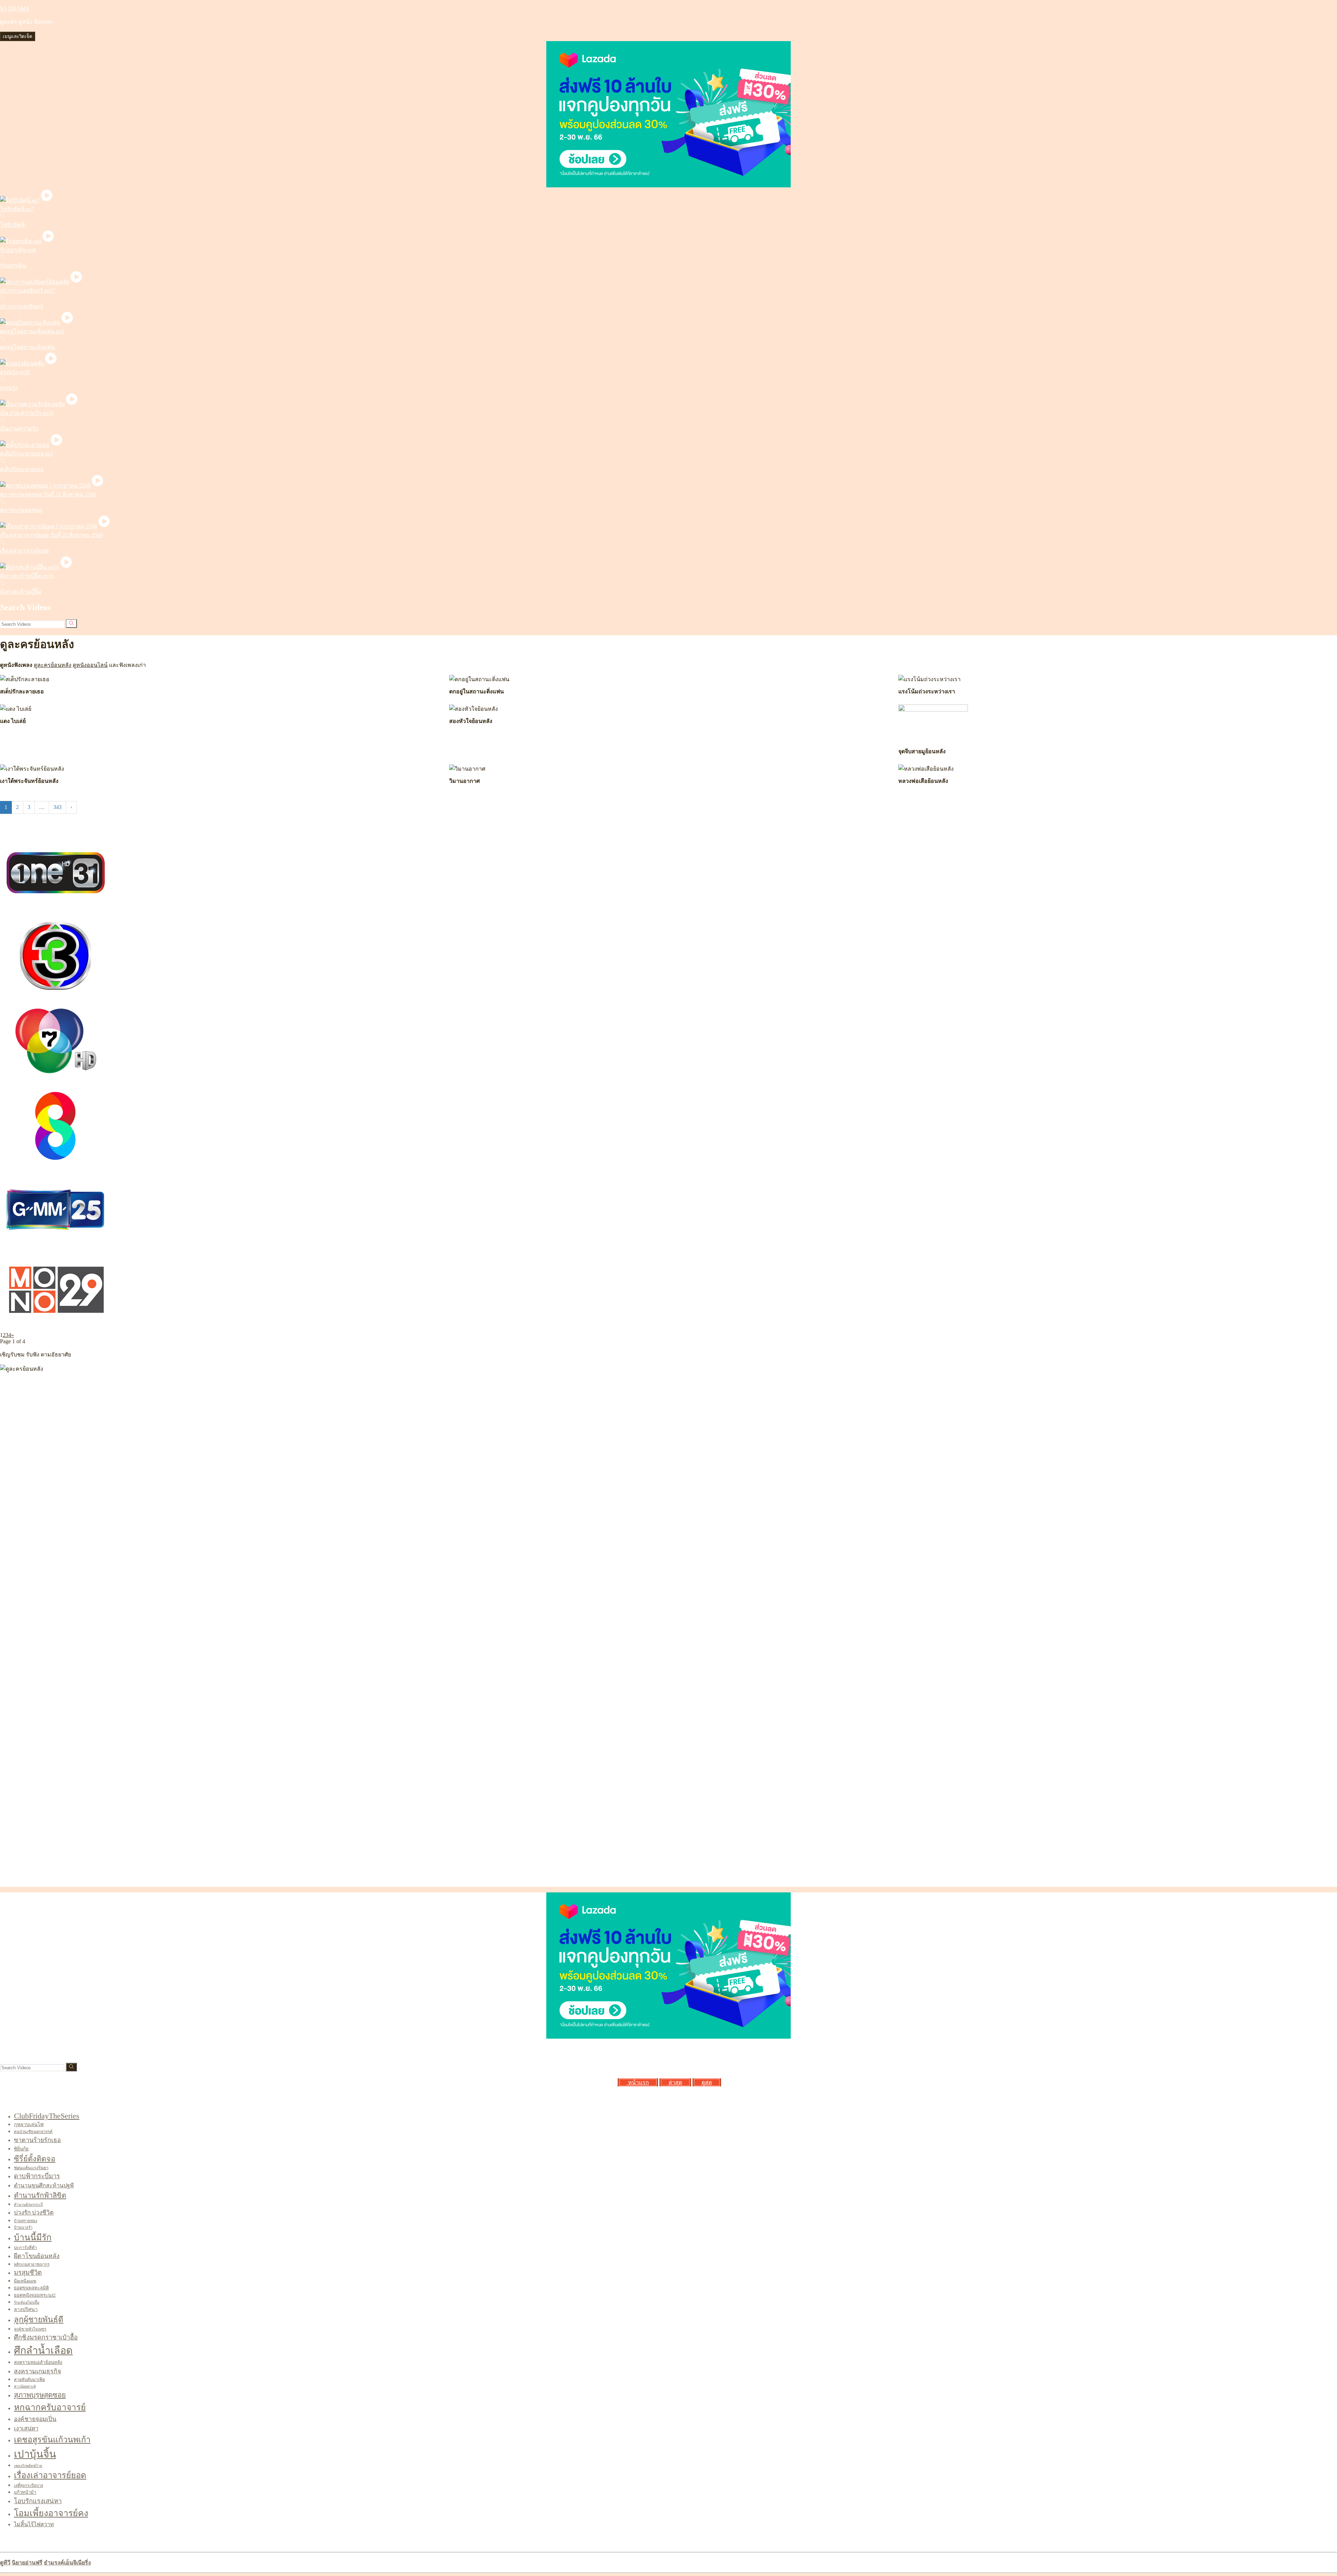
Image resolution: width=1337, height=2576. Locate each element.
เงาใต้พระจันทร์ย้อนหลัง (29, 781)
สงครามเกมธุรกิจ (37, 2371)
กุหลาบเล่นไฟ (29, 2124)
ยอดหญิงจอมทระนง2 (35, 2295)
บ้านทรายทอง (26, 2221)
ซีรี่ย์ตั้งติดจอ (35, 2159)
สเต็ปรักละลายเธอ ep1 (27, 454)
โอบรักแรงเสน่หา (38, 2501)
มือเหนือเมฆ (25, 2281)
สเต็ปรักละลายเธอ (22, 469)
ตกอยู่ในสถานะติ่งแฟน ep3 (32, 331)
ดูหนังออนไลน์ (90, 665)
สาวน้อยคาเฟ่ (25, 2386)
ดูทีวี (5, 2563)
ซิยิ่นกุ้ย (21, 2149)
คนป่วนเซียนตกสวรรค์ (33, 2132)
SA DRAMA (15, 9)
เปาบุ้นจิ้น (35, 2454)
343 (57, 807)
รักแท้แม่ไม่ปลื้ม (27, 2302)
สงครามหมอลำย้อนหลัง (38, 2362)
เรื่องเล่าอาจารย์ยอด (24, 551)
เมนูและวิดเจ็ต (18, 36)
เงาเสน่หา (26, 2429)
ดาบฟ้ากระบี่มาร (37, 2176)
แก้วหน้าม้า (25, 2492)
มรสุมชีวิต (28, 2273)
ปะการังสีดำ (25, 2248)
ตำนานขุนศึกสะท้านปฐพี (44, 2185)
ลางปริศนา (26, 2309)
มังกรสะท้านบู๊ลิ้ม (21, 592)
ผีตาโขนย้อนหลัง (37, 2256)
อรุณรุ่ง (9, 388)
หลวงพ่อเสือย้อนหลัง (923, 781)
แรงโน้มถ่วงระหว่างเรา (927, 691)
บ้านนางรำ (23, 2227)
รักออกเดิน (13, 266)
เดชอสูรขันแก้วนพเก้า (52, 2439)
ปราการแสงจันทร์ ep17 (28, 291)
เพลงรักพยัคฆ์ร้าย (28, 2466)
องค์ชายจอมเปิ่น (35, 2419)
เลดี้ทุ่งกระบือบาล (29, 2485)
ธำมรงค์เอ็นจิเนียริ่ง (67, 2563)
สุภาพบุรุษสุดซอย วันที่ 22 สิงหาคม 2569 (48, 494)
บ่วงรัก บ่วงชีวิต (34, 2213)
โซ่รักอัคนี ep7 (17, 209)
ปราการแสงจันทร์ (22, 306)
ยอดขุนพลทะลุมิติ (31, 2288)
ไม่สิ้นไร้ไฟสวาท (34, 2524)
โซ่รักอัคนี (12, 225)
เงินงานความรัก (19, 429)
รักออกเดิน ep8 (18, 250)
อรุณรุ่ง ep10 (15, 372)
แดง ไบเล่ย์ (13, 721)
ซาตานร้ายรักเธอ (37, 2140)
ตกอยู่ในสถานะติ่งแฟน (27, 347)
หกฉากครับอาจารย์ (50, 2407)
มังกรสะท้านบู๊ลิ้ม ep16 (27, 576)
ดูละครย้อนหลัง (53, 665)
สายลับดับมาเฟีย (29, 2380)
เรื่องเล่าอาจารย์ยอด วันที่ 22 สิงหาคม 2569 (51, 535)
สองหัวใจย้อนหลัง (471, 721)
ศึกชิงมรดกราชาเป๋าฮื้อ (46, 2337)
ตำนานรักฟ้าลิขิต (40, 2195)
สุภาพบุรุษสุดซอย (21, 510)
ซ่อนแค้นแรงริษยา (31, 2168)
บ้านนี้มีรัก (33, 2237)
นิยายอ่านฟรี (27, 2563)
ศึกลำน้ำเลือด (43, 2350)
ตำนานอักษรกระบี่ (28, 2205)
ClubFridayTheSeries (47, 2116)
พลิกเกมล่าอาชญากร (32, 2264)
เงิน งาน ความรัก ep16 (27, 413)
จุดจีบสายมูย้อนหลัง (922, 751)
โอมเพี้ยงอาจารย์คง (51, 2513)
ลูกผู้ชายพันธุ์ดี (39, 2320)
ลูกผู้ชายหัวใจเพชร (30, 2329)
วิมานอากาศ (464, 781)
